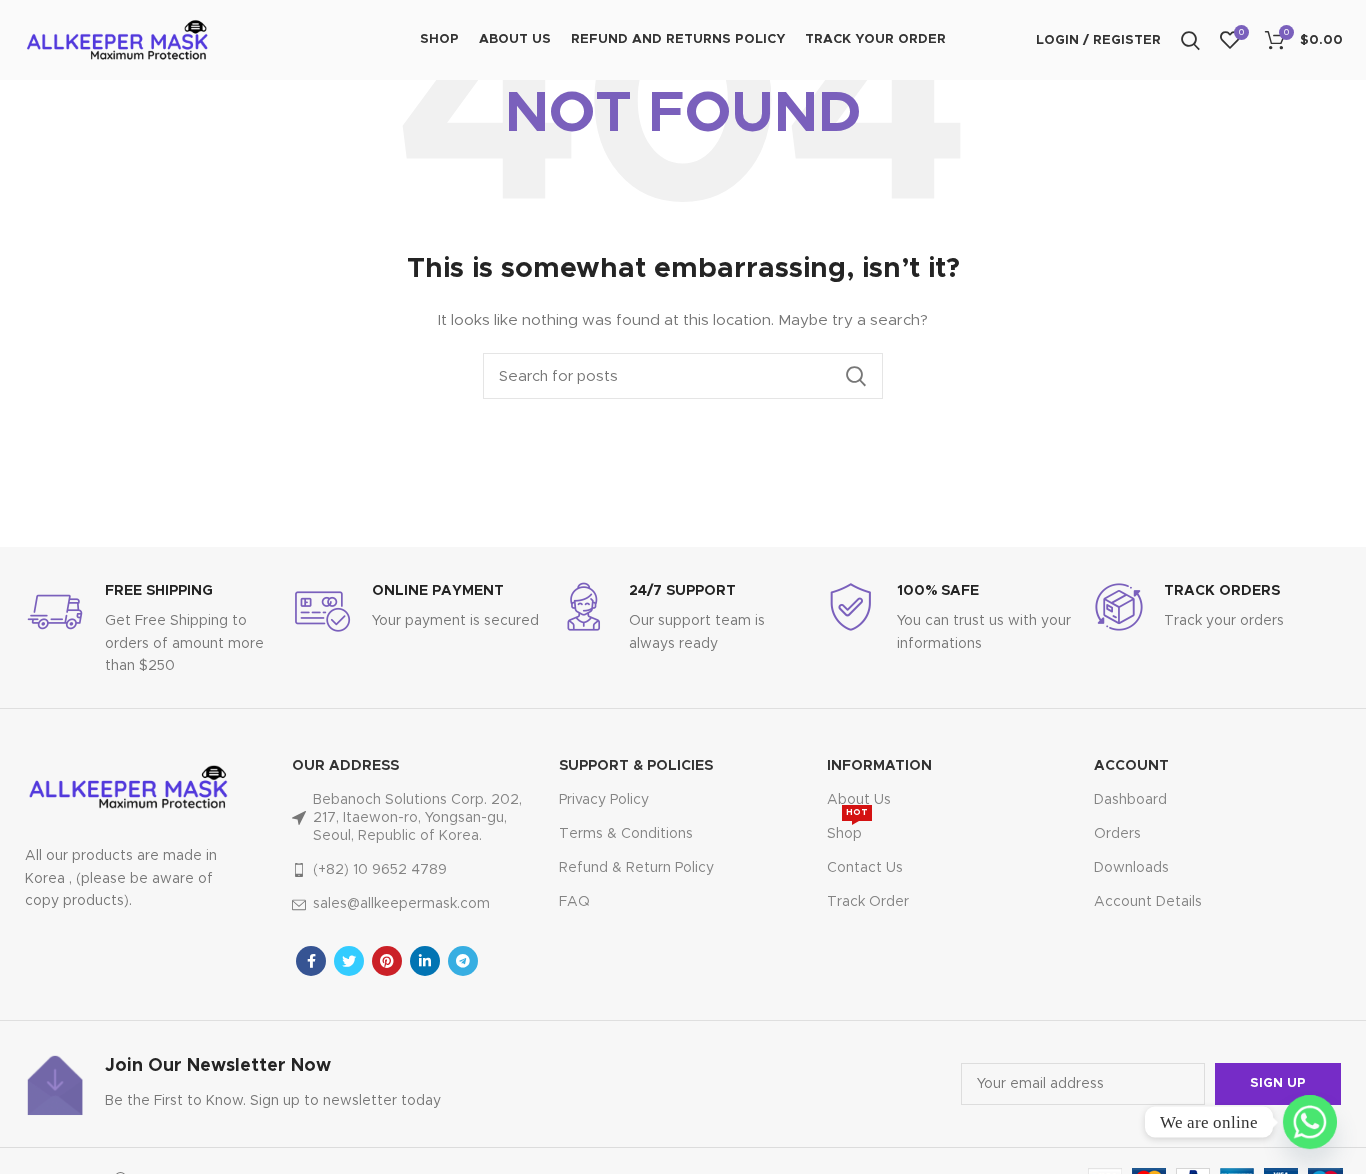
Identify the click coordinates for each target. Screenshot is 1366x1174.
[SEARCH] (856, 376)
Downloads (1131, 868)
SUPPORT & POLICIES (636, 766)
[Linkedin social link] (425, 961)
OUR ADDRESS (345, 766)
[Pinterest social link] (387, 961)
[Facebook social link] (311, 961)
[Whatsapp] (1310, 1122)
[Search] (1190, 40)
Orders (1117, 834)
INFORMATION (879, 766)
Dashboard (1130, 800)
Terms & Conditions (626, 834)
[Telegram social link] (463, 961)
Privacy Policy (604, 800)
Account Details (1148, 902)
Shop (847, 829)
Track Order (868, 902)
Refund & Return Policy (636, 868)
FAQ (574, 902)
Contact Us (865, 868)
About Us (859, 800)
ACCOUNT (1131, 766)
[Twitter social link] (349, 961)
